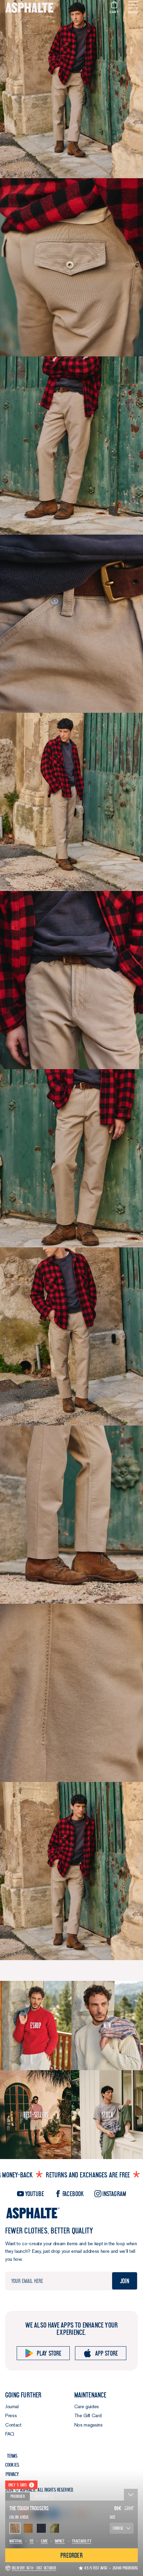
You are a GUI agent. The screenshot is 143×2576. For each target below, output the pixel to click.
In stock (42, 2496)
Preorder (18, 2496)
